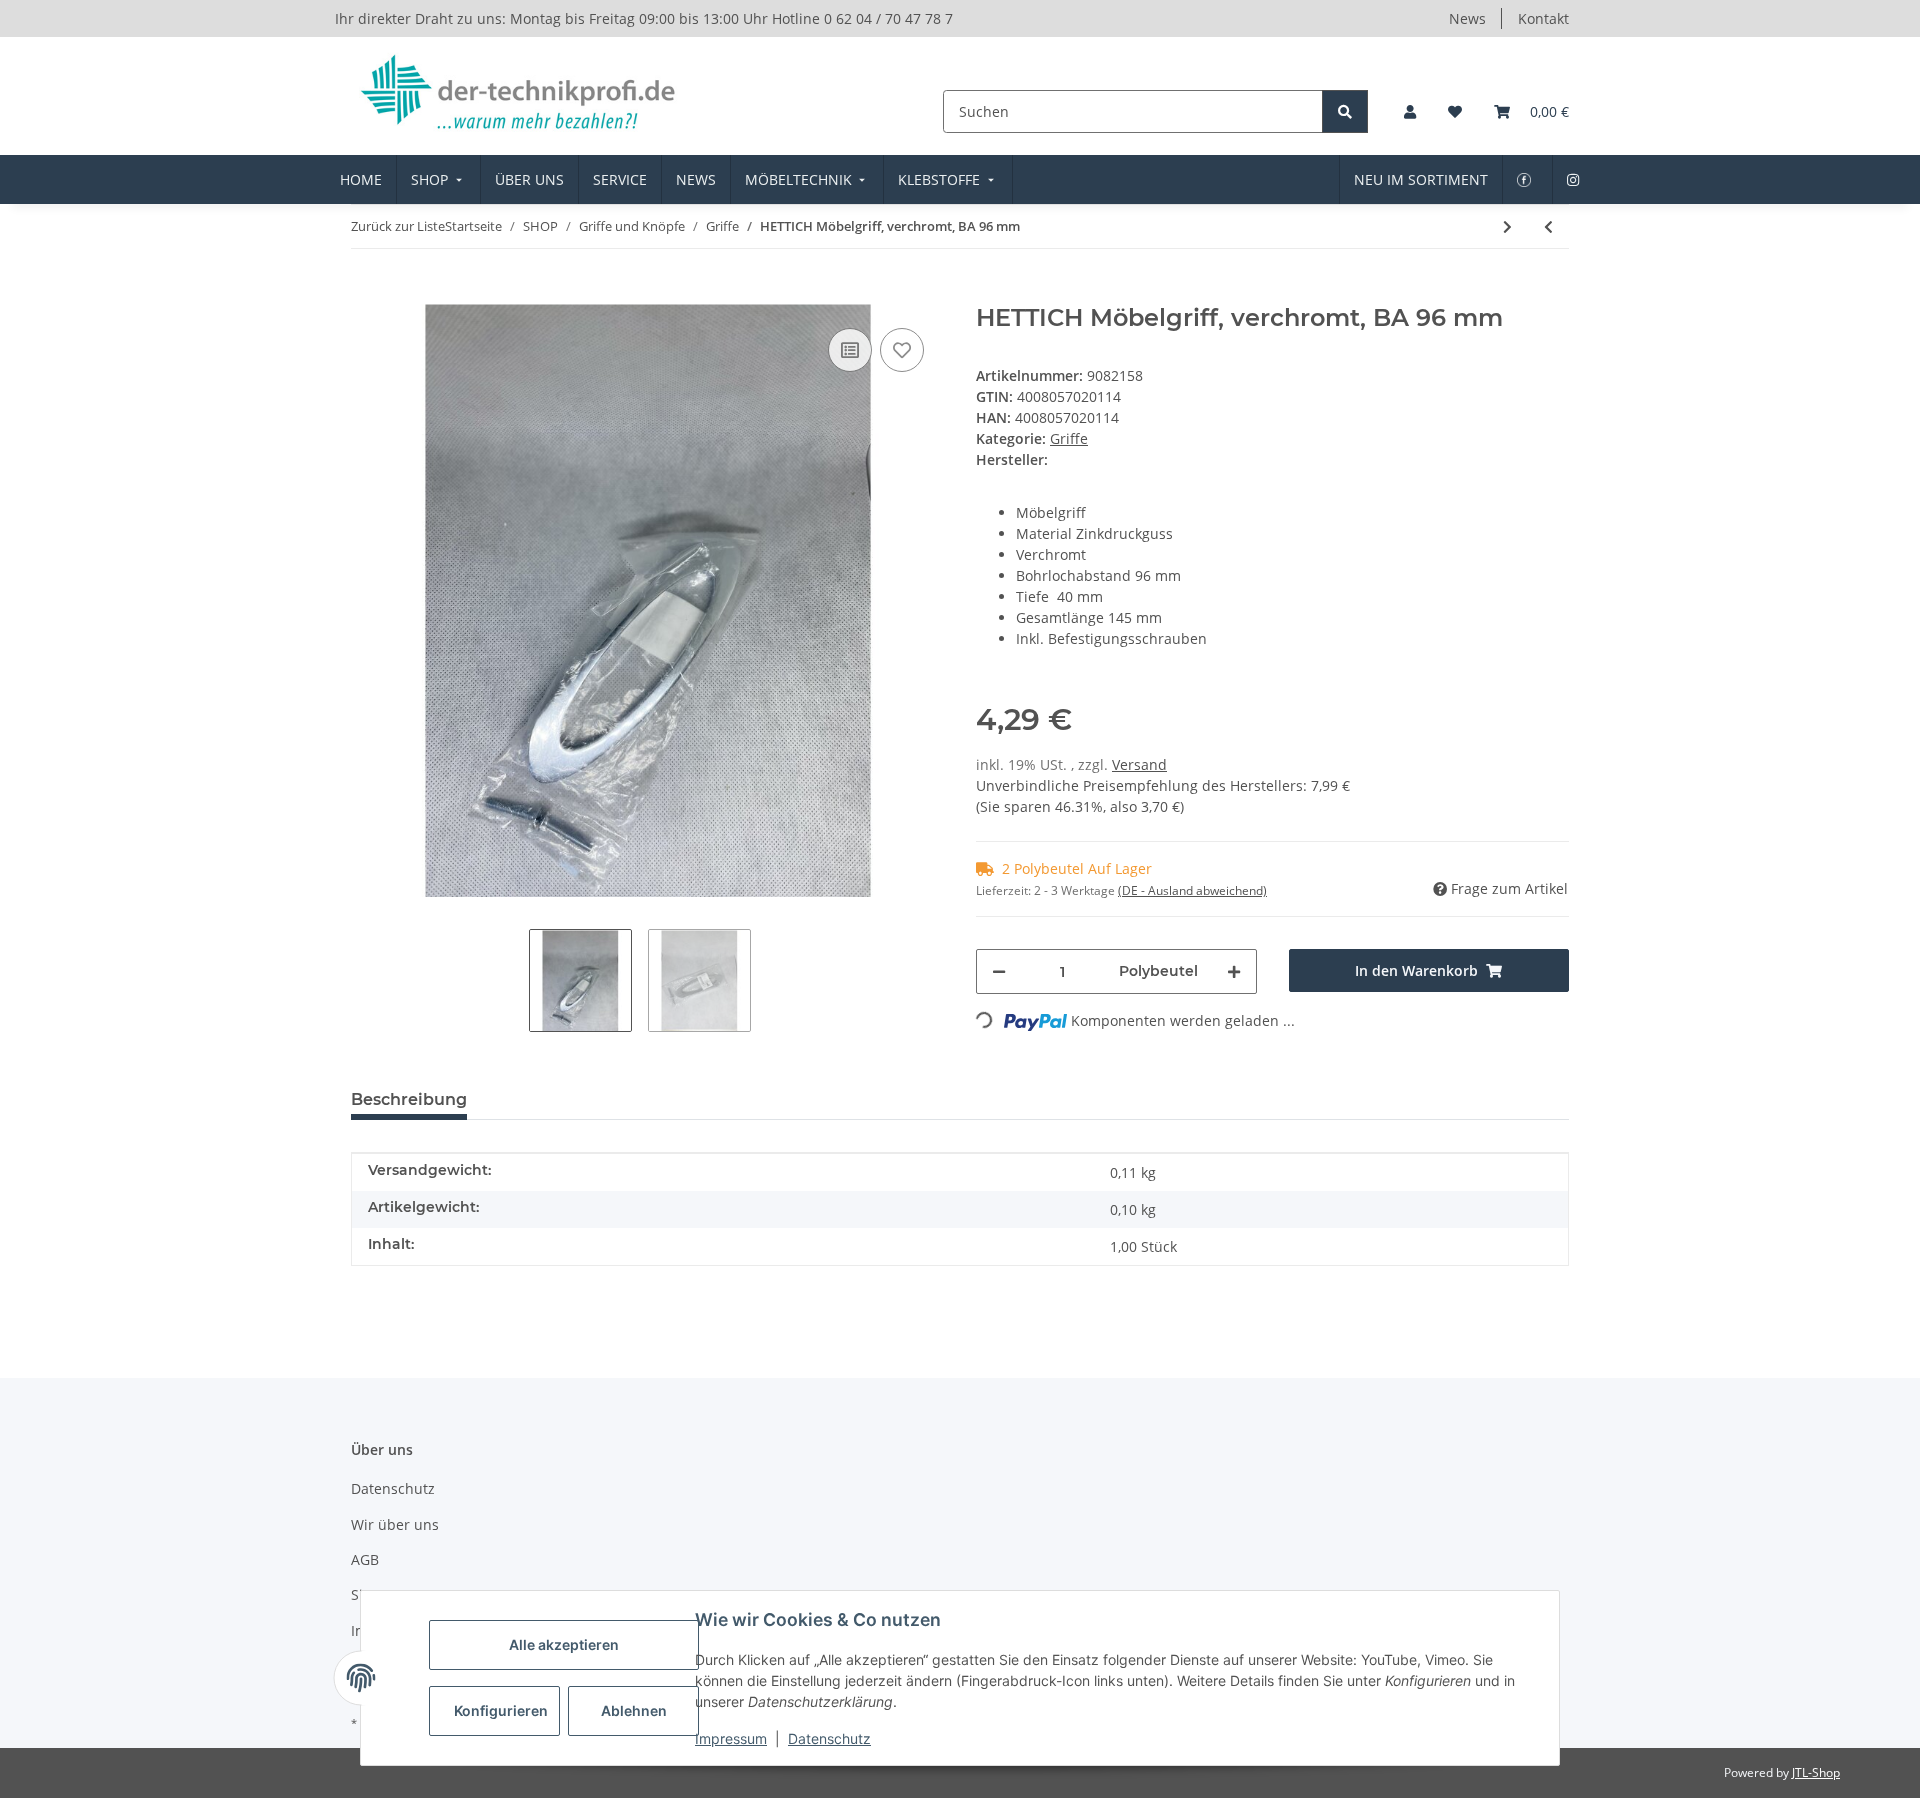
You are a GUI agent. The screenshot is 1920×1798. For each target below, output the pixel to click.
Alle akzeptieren (564, 1644)
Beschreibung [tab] (409, 1099)
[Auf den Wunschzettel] (902, 350)
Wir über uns (395, 1524)
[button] (1410, 111)
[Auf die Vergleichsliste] (850, 350)
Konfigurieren (501, 1710)
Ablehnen (634, 1710)
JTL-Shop (1816, 1772)
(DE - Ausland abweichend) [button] (1192, 890)
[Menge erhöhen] (1234, 971)
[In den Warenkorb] (367, 293)
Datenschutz (829, 1738)
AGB (365, 1559)
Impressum (731, 1738)
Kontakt (1543, 18)
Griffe (1069, 438)
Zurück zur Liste (398, 226)
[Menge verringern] (999, 971)
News (1467, 18)
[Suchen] (1345, 111)
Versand (1139, 764)
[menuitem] (361, 179)
